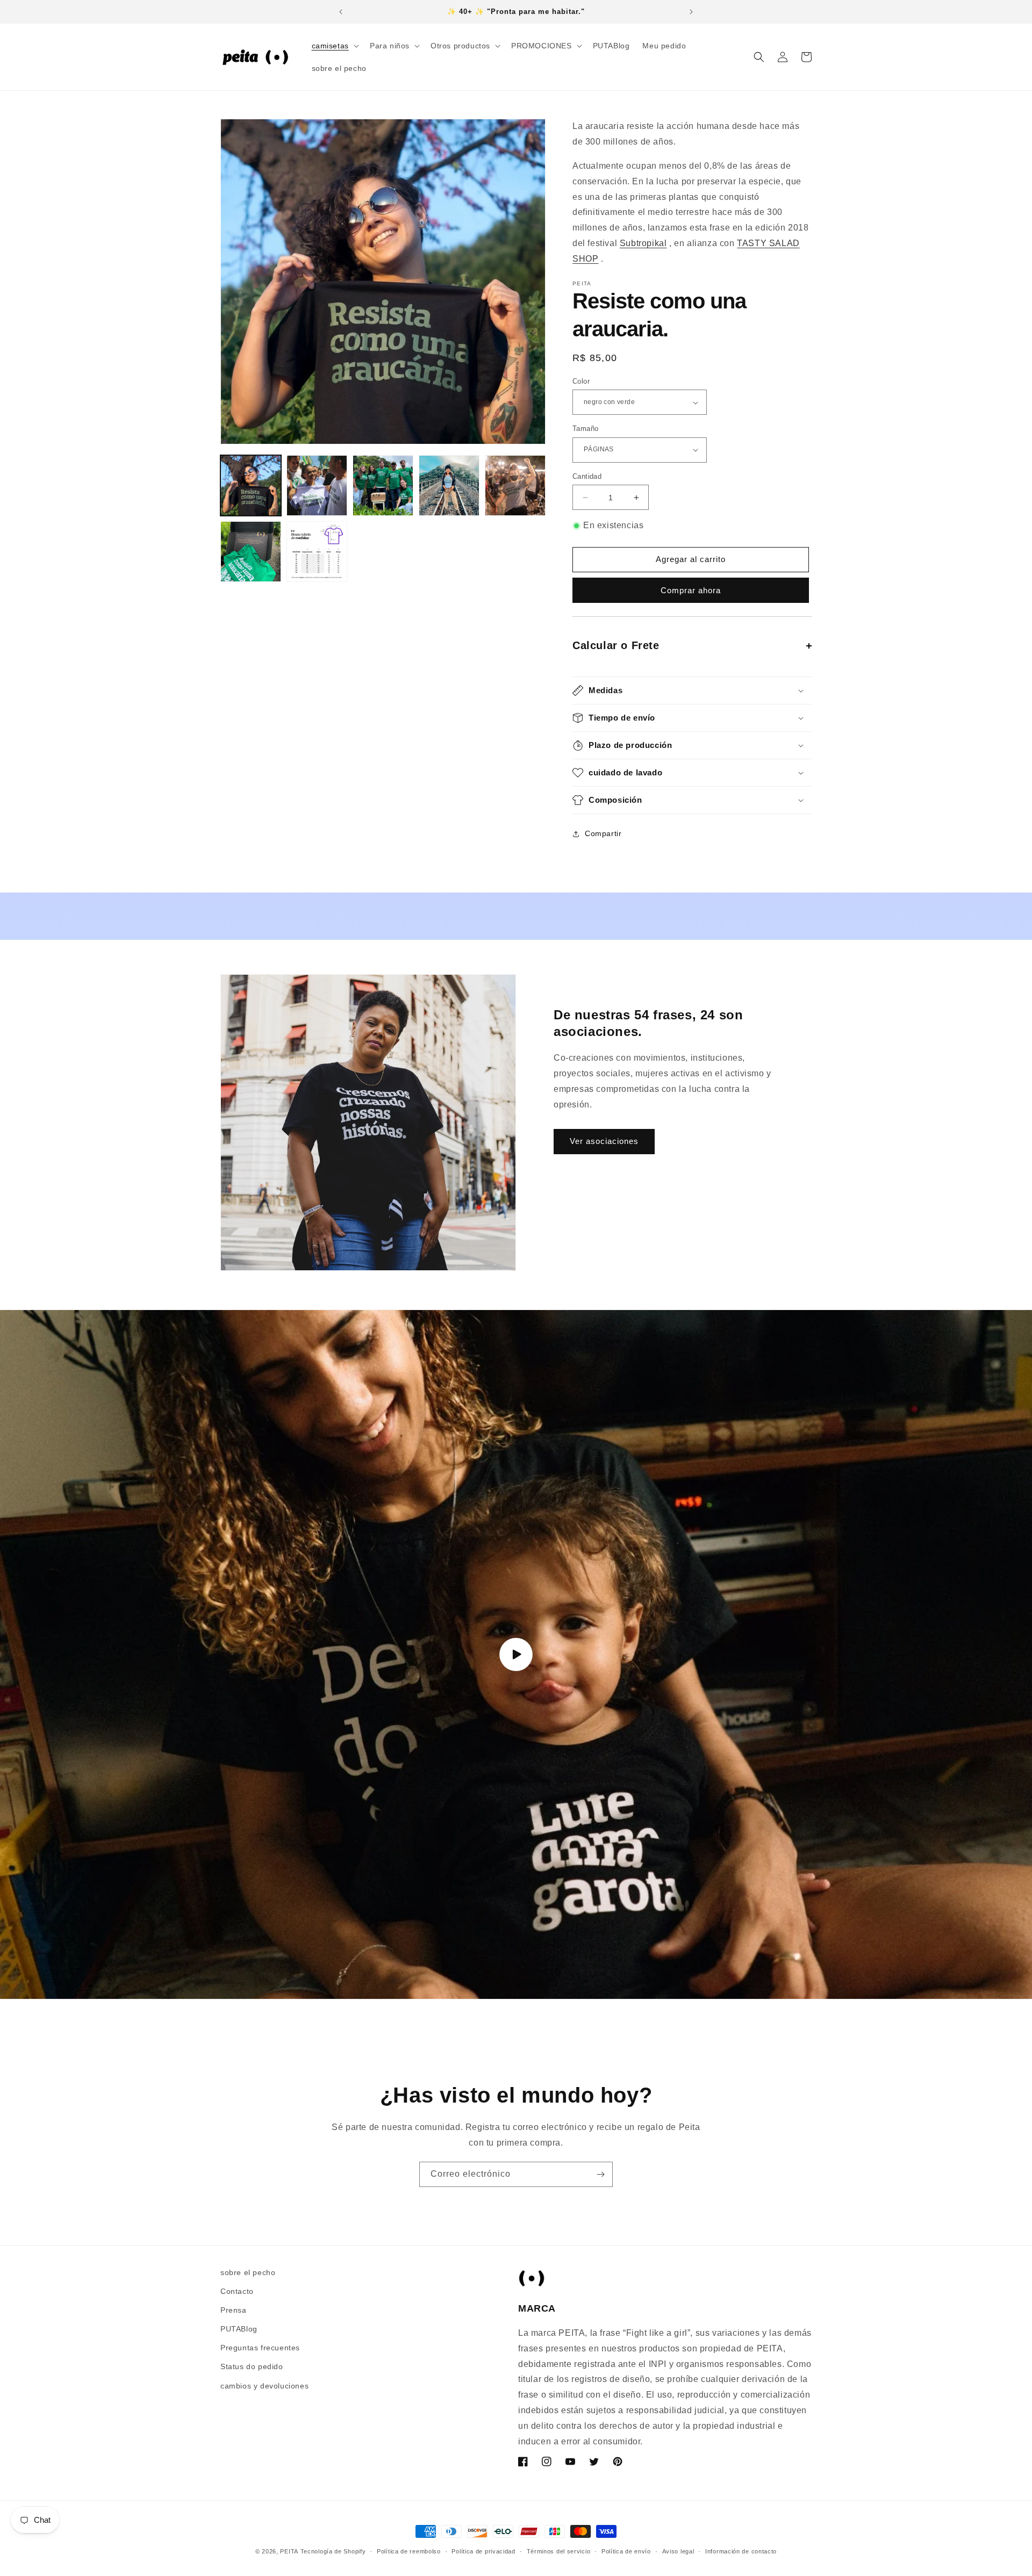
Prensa (234, 2310)
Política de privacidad (483, 2551)
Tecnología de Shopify (333, 2551)
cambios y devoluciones (264, 2386)
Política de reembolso (409, 2551)
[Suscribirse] (600, 2174)
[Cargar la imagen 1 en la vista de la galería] (251, 485)
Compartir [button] (603, 833)
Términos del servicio (559, 2551)
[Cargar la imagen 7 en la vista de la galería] (317, 552)
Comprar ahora (691, 590)
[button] (334, 46)
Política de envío (626, 2551)
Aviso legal (678, 2551)
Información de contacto (741, 2551)
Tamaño (585, 429)
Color (581, 381)
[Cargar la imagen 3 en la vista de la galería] (383, 485)
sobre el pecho (248, 2272)
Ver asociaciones (604, 1141)
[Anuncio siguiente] (691, 12)
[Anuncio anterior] (341, 12)
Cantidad (587, 476)
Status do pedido (252, 2367)
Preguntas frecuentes (260, 2348)
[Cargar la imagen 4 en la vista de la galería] (449, 485)
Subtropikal (643, 243)
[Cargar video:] (516, 1655)
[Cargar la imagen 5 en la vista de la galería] (515, 485)
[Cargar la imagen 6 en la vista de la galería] (251, 552)
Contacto (237, 2291)
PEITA (289, 2551)
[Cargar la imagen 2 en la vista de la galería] (317, 485)
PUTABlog (239, 2329)
